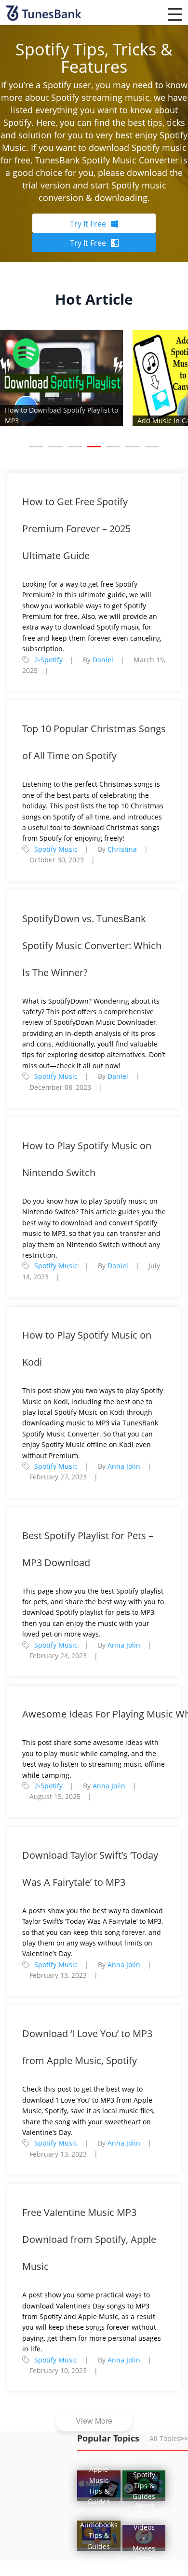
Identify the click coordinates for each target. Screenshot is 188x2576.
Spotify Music (56, 849)
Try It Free (88, 224)
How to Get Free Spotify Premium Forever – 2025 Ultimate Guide (76, 529)
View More (94, 2421)
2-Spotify (48, 660)
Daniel (103, 660)
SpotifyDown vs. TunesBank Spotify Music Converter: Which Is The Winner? (92, 946)
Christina (122, 849)
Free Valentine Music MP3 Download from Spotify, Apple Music (89, 2239)
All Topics (169, 2438)
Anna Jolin (124, 1466)
